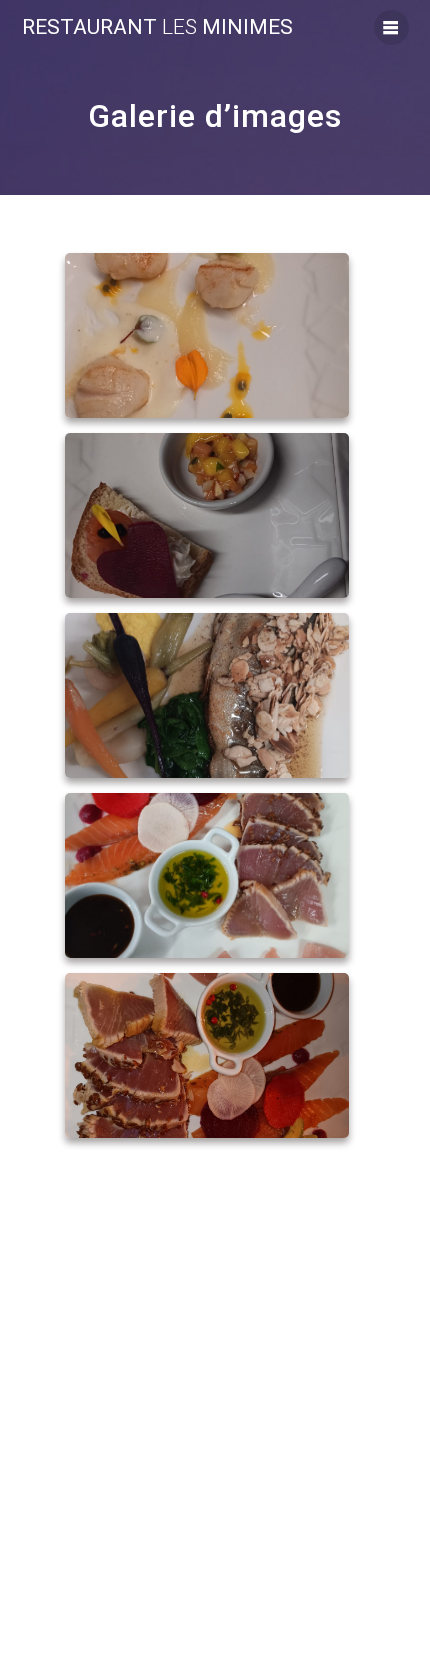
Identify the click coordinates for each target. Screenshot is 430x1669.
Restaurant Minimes (157, 27)
